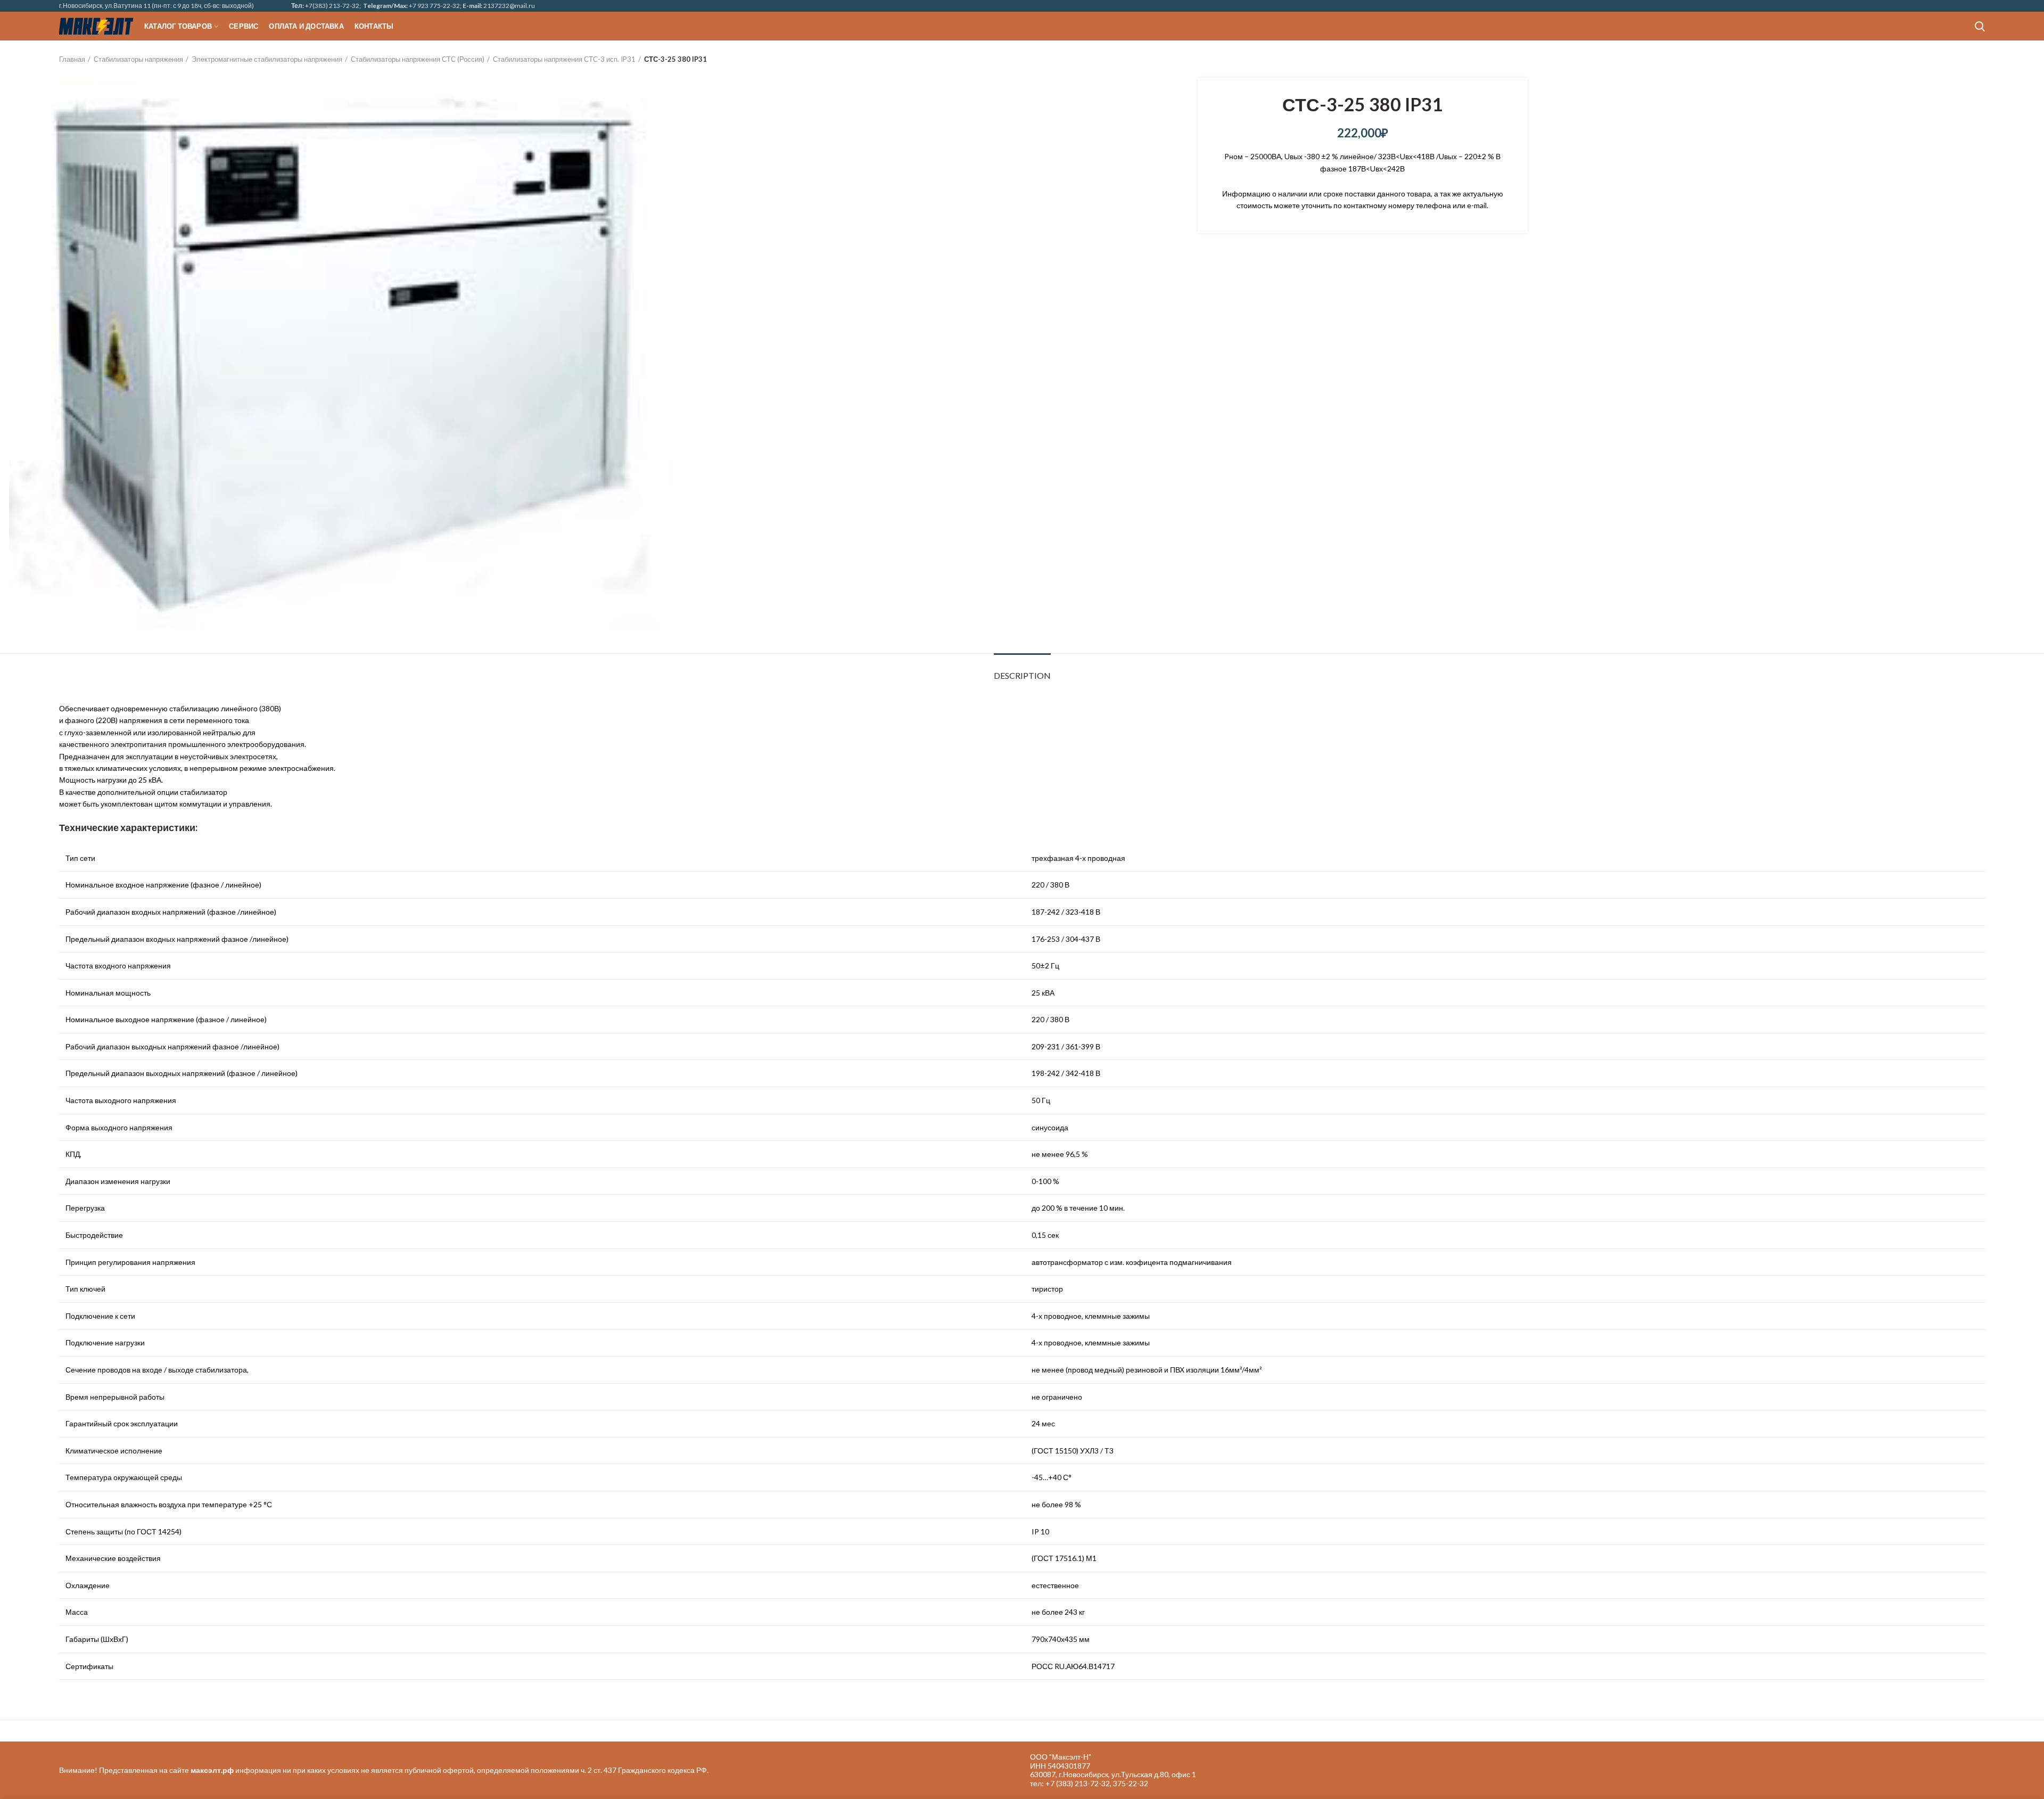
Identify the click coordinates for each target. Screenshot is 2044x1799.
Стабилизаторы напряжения (138, 59)
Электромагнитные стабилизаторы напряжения (267, 59)
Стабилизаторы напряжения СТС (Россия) (418, 59)
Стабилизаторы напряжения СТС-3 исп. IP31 (564, 59)
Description (1022, 675)
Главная (72, 59)
